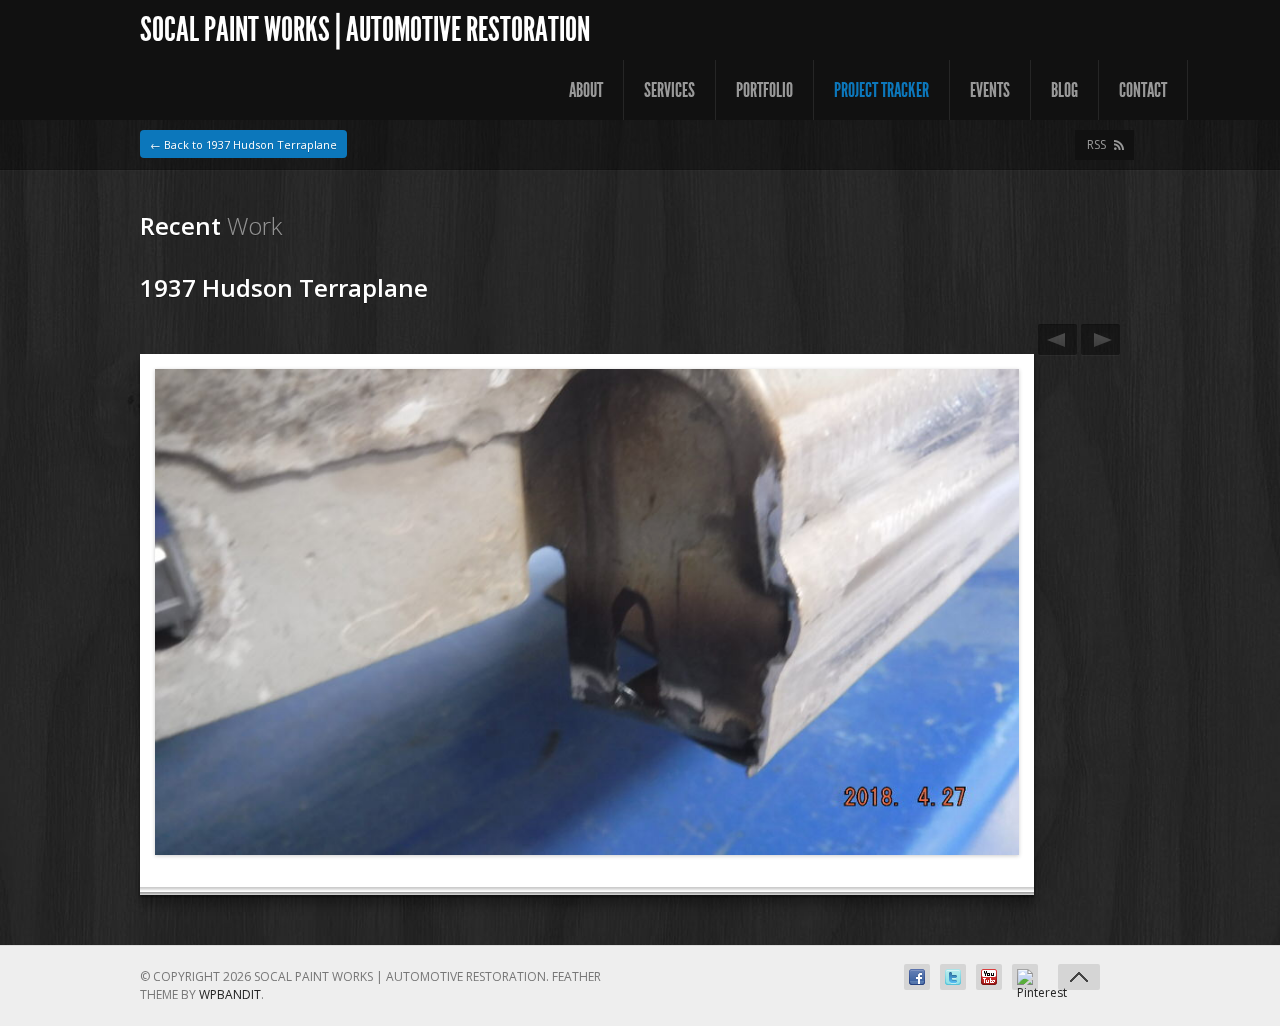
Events (990, 90)
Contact (1143, 90)
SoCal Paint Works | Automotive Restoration (365, 29)
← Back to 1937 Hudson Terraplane (243, 144)
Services (669, 90)
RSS (1096, 144)
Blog (1064, 90)
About (586, 90)
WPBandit (230, 994)
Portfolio (764, 90)
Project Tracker (881, 90)
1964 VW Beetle (1057, 339)
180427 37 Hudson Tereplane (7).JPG (1100, 339)
